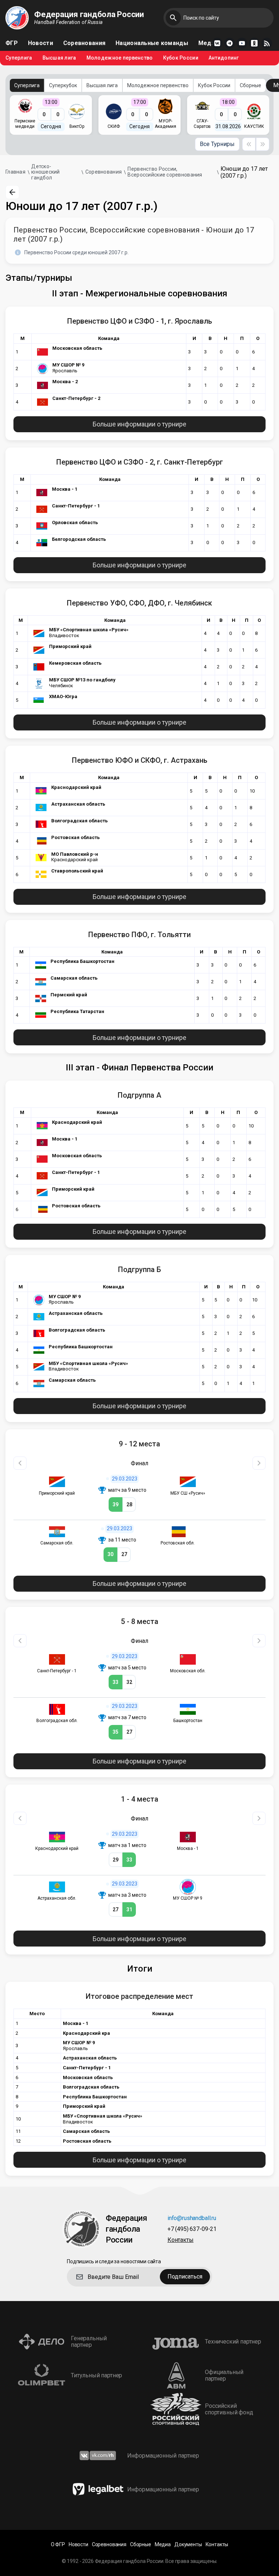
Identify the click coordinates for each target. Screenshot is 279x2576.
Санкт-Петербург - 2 (76, 398)
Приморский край (70, 646)
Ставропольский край (77, 871)
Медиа (208, 43)
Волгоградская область (80, 821)
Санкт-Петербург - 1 (76, 506)
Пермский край (69, 995)
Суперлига (19, 58)
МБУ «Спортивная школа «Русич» (89, 630)
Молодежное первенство (120, 58)
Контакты (181, 2240)
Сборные (250, 85)
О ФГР (58, 2545)
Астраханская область (78, 804)
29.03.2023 (125, 1479)
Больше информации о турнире (139, 424)
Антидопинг (224, 58)
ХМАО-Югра (63, 696)
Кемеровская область (75, 663)
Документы (188, 2545)
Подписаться (185, 2277)
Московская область (77, 348)
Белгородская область (79, 539)
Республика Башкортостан (82, 961)
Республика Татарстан (77, 1011)
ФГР (12, 43)
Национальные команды (152, 43)
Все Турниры (217, 144)
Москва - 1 (65, 489)
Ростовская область (76, 837)
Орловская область (75, 523)
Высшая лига (59, 58)
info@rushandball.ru (192, 2218)
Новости (41, 43)
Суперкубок (63, 85)
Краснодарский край (76, 787)
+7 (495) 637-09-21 (192, 2229)
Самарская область (74, 978)
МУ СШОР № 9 (68, 365)
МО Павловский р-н (75, 854)
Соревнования (84, 43)
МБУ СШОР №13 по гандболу (82, 680)
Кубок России (181, 58)
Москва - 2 (65, 382)
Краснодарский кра (86, 2033)
